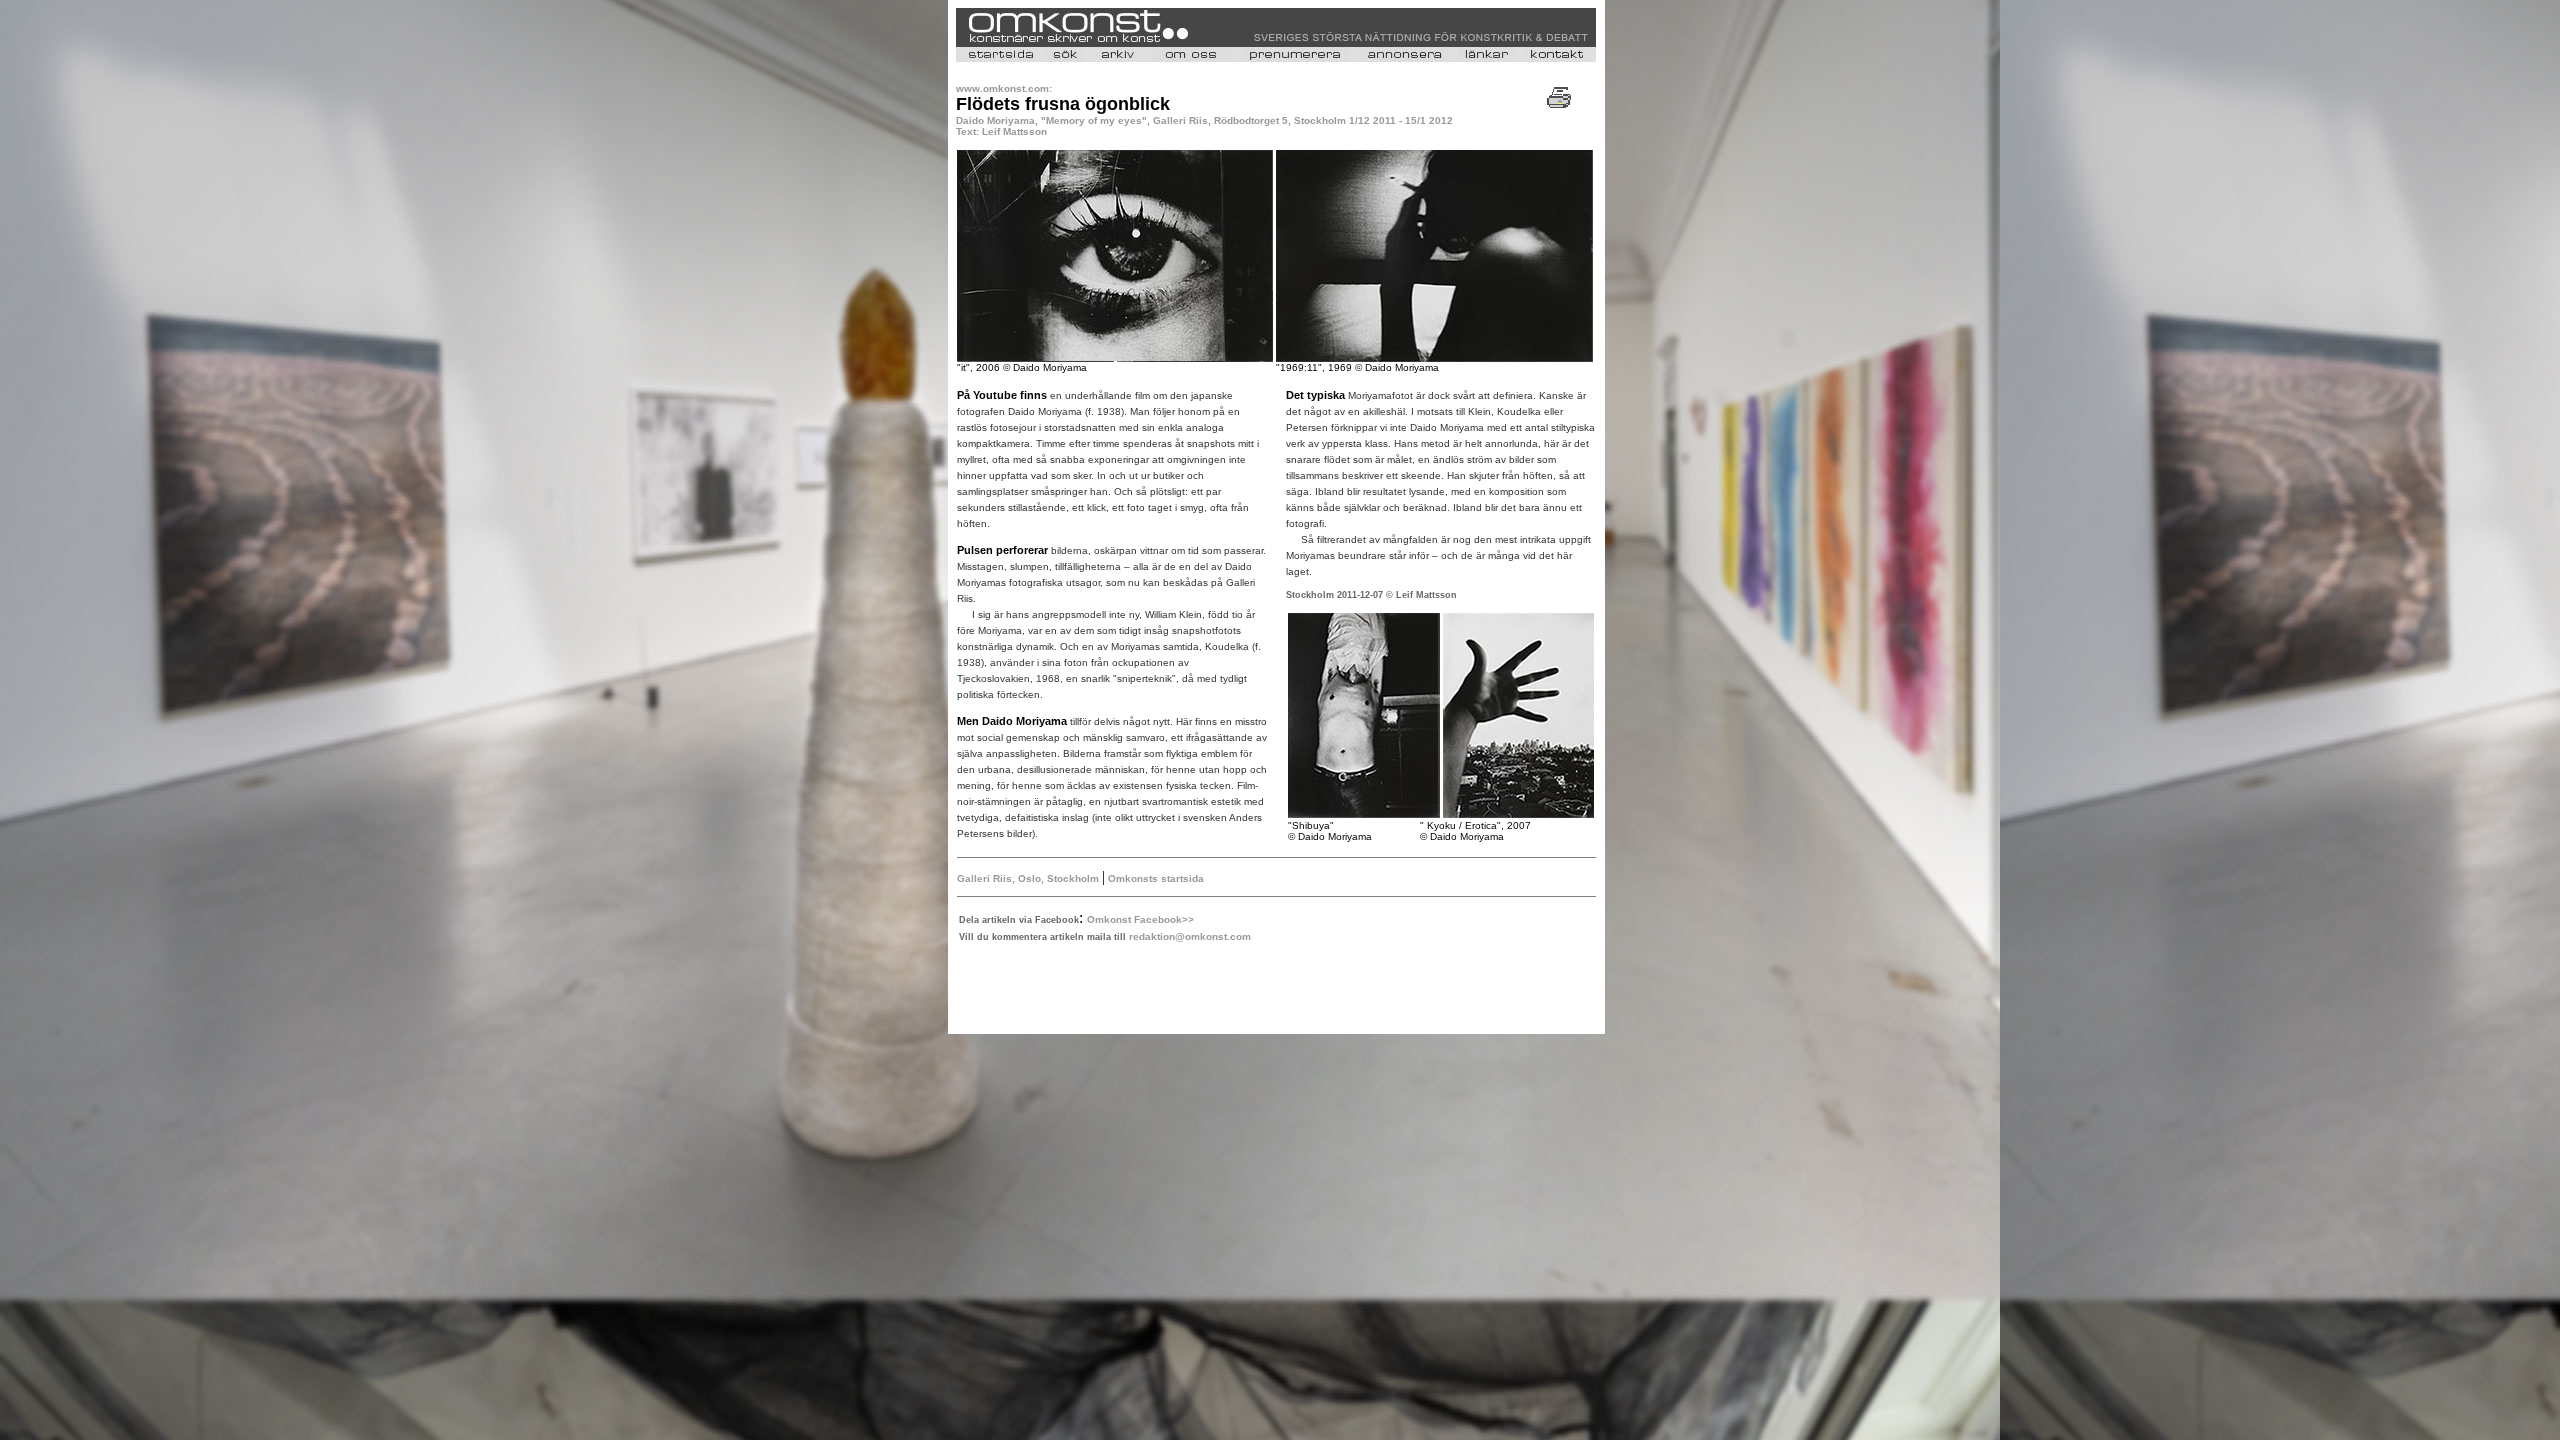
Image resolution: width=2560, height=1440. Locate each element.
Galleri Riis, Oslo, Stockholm (1028, 878)
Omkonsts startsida (1154, 878)
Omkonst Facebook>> (1140, 919)
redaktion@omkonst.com (1190, 936)
